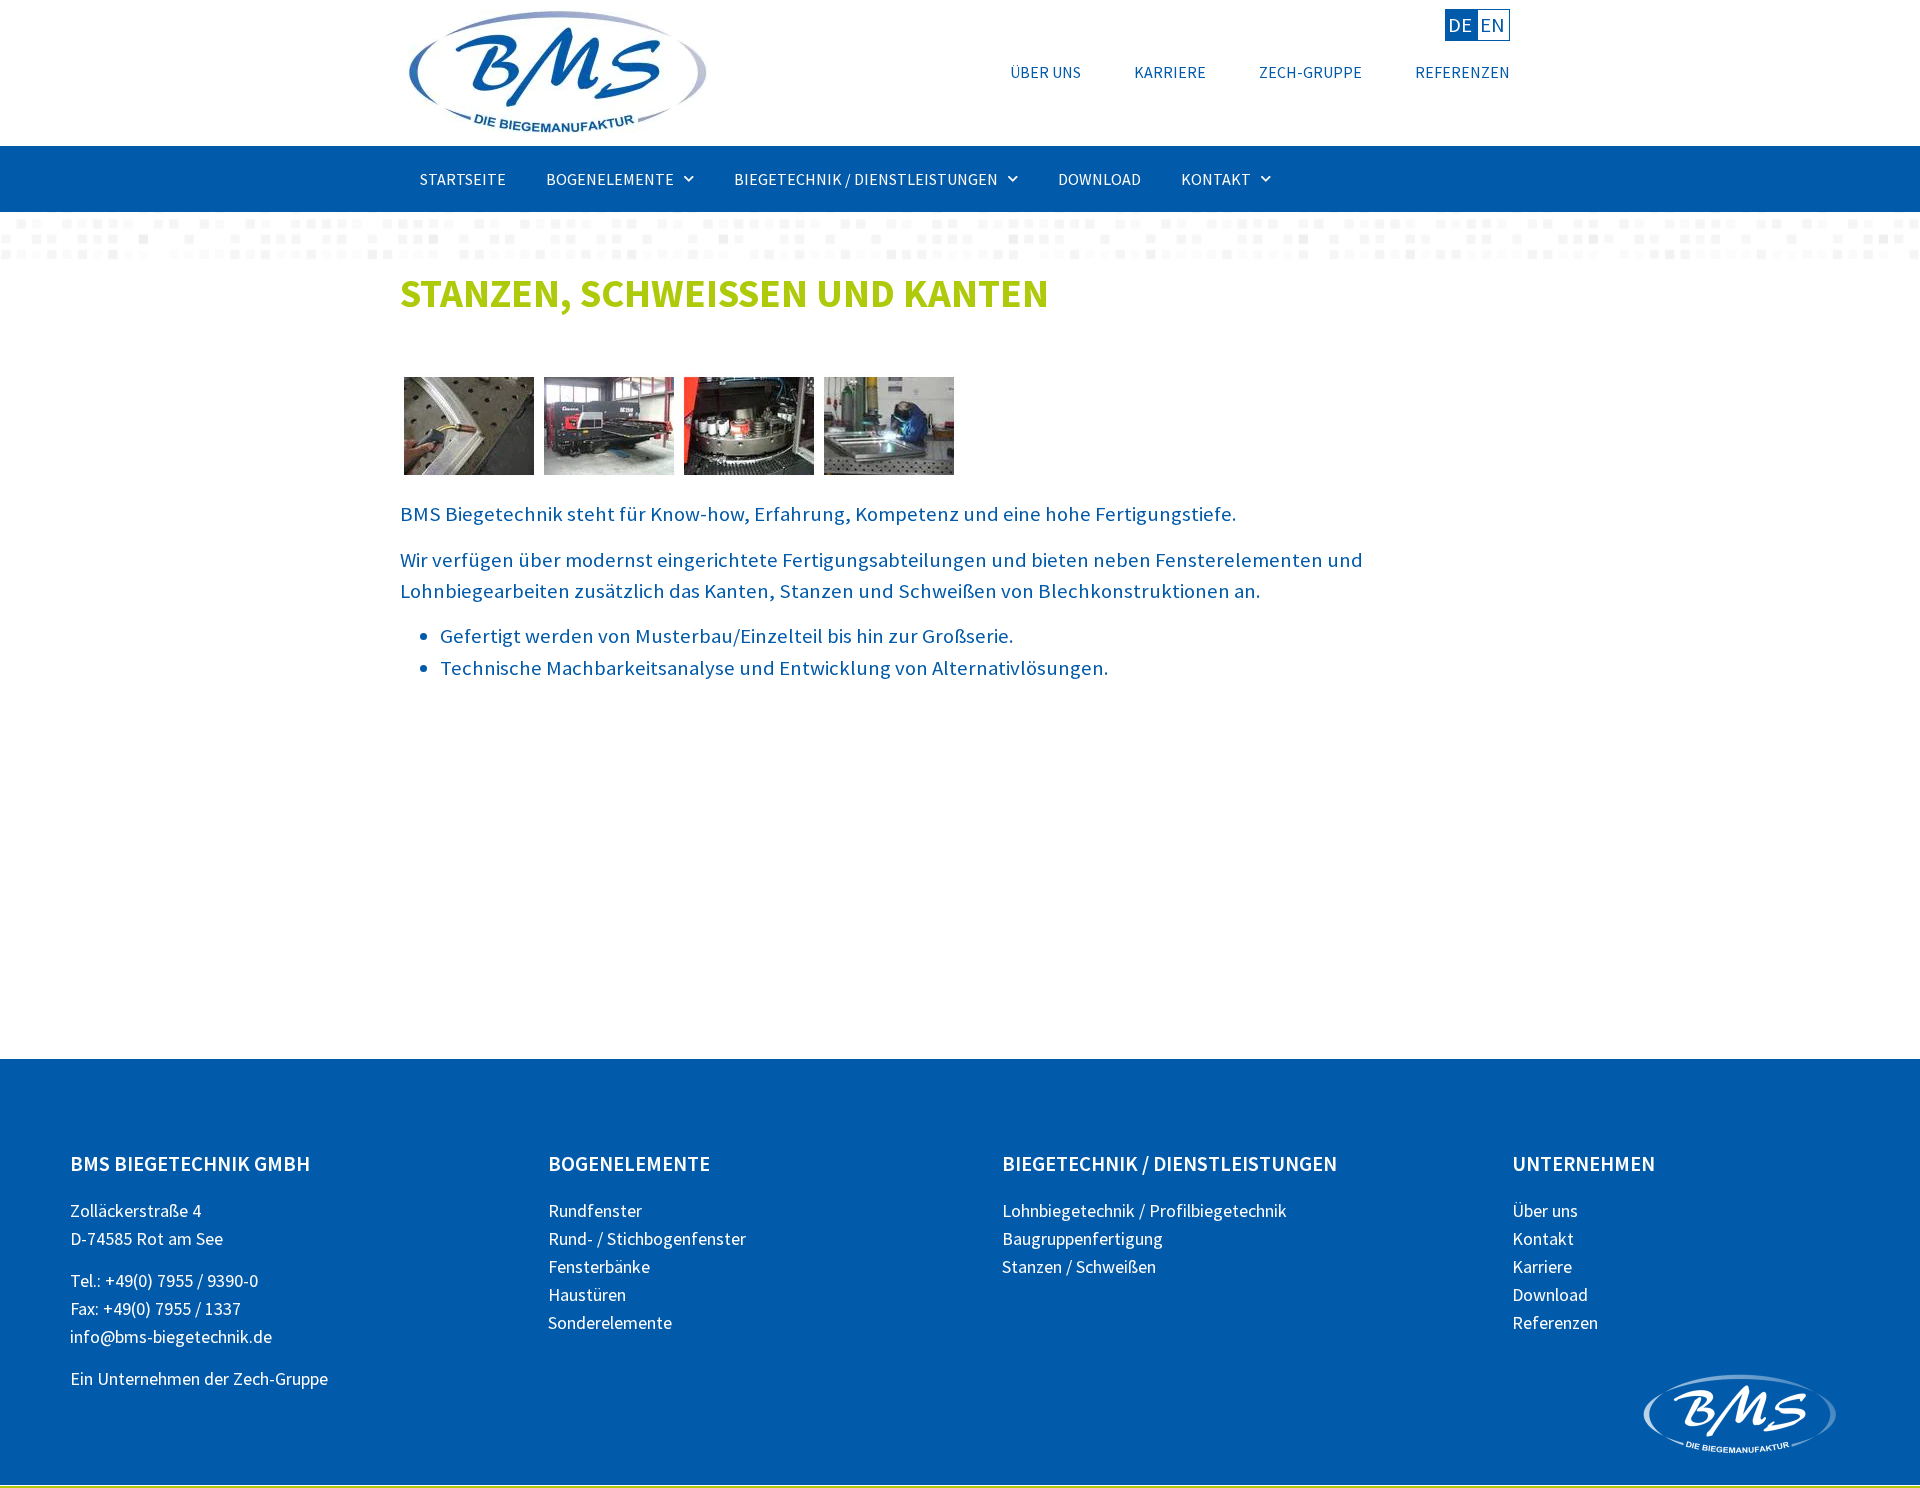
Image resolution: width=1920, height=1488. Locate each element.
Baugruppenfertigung (1082, 1238)
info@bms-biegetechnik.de (171, 1336)
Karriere (1170, 72)
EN (1492, 25)
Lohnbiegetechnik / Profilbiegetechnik (1144, 1210)
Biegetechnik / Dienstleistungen (866, 179)
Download (1099, 179)
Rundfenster (595, 1210)
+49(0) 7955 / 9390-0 (181, 1280)
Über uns (1045, 72)
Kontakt (1216, 179)
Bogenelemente (610, 179)
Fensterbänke (599, 1266)
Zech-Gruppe (1310, 72)
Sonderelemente (610, 1322)
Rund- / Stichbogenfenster (647, 1238)
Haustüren (587, 1294)
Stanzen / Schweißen (1079, 1266)
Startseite (463, 179)
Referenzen (1462, 72)
